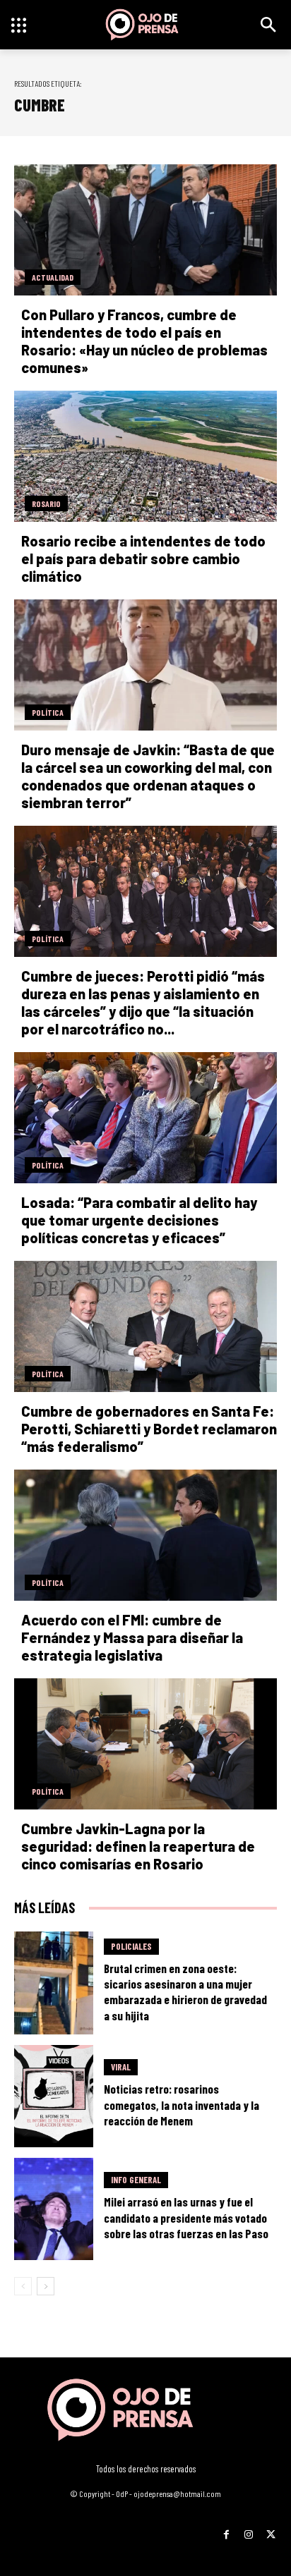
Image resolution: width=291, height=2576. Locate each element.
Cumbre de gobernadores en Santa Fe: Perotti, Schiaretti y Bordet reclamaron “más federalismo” (149, 1429)
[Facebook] (226, 2530)
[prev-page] (23, 2286)
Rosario (46, 503)
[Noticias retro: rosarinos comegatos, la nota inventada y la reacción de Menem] (54, 2096)
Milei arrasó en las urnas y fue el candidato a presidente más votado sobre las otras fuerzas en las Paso (186, 2217)
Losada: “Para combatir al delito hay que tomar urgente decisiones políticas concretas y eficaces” (139, 1220)
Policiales (131, 1946)
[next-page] (46, 2286)
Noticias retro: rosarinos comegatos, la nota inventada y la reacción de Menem (182, 2104)
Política (48, 712)
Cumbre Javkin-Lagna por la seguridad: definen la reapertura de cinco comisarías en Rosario (138, 1846)
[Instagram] (248, 2530)
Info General (136, 2180)
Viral (121, 2067)
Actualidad (53, 277)
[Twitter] (271, 2530)
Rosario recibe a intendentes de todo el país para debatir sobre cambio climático (143, 558)
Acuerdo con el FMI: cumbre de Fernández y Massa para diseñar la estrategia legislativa (132, 1637)
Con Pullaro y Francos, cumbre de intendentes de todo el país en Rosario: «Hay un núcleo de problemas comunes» (144, 341)
